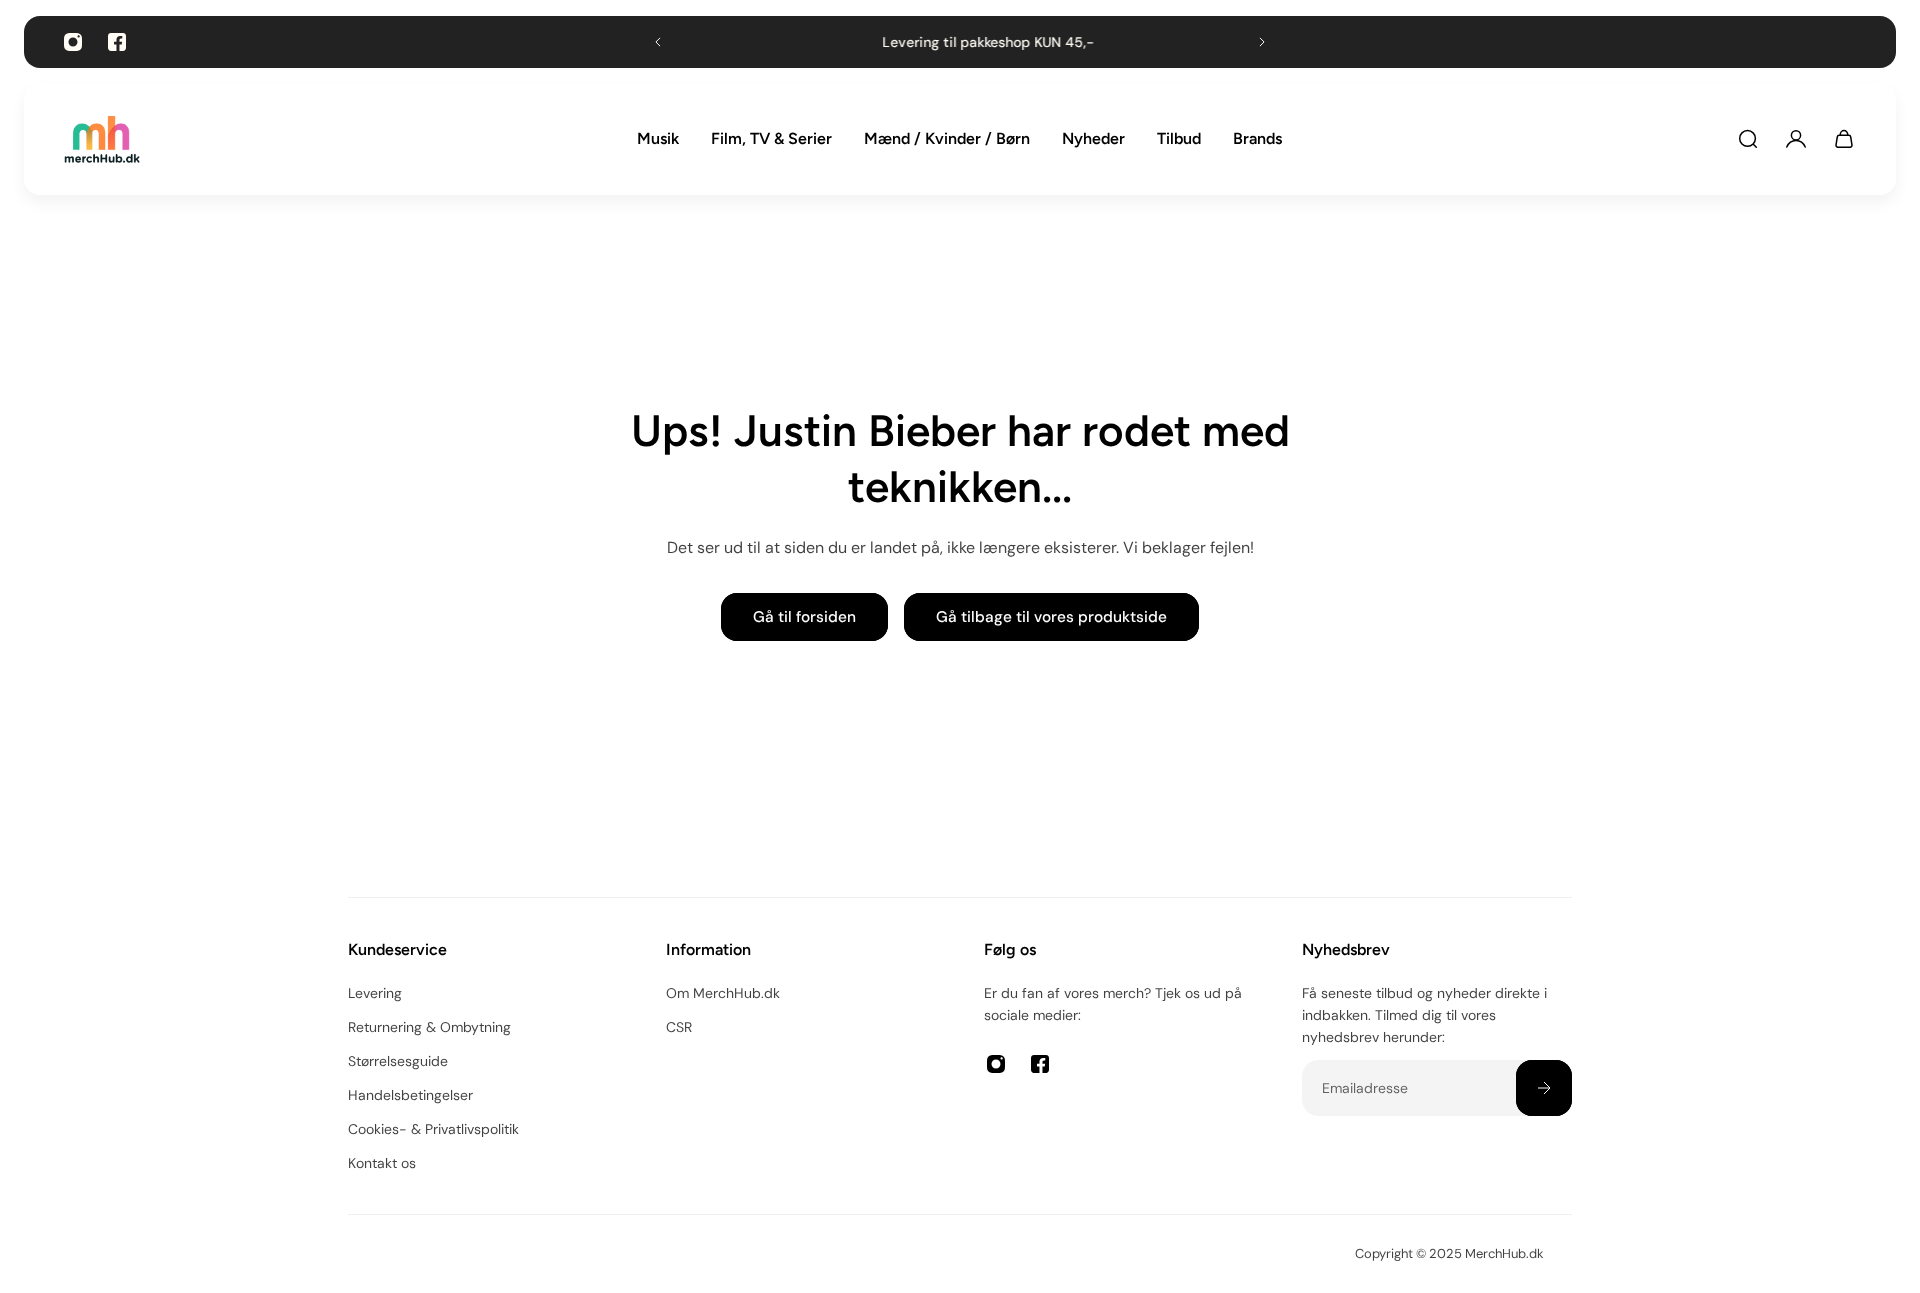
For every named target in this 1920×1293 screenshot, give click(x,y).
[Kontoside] (1796, 139)
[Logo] (102, 139)
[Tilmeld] (1544, 1088)
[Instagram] (73, 42)
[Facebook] (117, 42)
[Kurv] (1844, 139)
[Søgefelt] (1748, 139)
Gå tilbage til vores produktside (1051, 617)
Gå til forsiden (804, 617)
